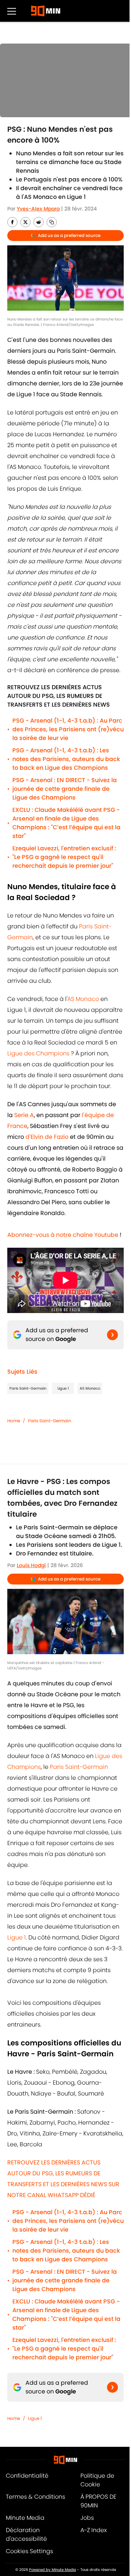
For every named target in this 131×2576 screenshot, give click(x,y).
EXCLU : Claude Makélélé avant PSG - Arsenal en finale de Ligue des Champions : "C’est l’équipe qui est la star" (66, 823)
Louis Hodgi (31, 1565)
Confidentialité (27, 2476)
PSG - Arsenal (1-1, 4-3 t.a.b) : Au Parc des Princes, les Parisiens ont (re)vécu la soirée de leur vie (68, 729)
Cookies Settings (29, 2551)
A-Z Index (94, 2530)
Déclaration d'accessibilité (26, 2534)
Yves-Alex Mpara (38, 209)
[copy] (52, 222)
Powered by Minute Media (53, 2570)
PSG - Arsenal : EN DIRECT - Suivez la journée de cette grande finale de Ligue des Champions (65, 789)
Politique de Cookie (97, 2480)
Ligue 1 (63, 1388)
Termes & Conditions (35, 2497)
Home (14, 1421)
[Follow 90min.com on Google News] (112, 1335)
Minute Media (25, 2518)
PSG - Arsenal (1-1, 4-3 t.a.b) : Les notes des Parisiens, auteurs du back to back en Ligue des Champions (66, 759)
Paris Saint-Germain (28, 1388)
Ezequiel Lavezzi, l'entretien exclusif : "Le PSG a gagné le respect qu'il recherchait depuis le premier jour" (64, 857)
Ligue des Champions (38, 1053)
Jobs (87, 2518)
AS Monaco (84, 999)
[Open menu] (12, 11)
